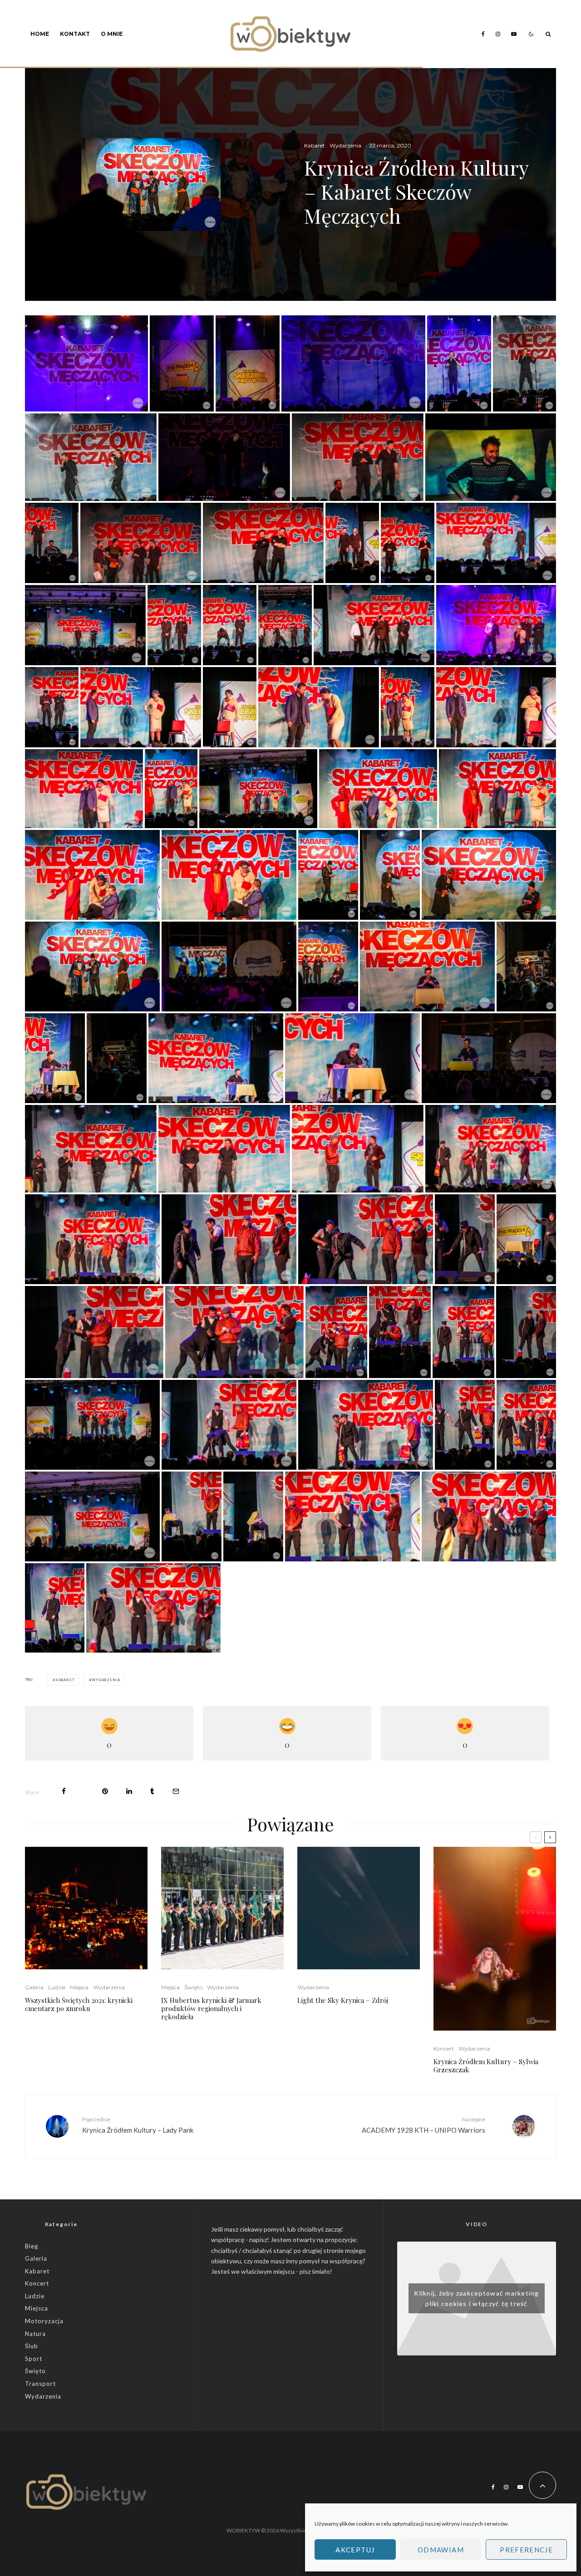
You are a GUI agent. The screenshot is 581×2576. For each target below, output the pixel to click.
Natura (35, 2334)
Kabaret (315, 145)
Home (40, 34)
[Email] (176, 1791)
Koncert (444, 2049)
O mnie (112, 34)
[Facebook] (483, 34)
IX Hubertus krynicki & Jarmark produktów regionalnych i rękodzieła (211, 2008)
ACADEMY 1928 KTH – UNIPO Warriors (423, 2125)
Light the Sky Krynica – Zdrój (343, 2000)
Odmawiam (441, 2550)
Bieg (32, 2246)
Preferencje (526, 2550)
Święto (193, 1987)
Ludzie (57, 1987)
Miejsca (79, 1987)
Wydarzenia (345, 145)
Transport (40, 2384)
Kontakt (75, 34)
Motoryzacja (44, 2321)
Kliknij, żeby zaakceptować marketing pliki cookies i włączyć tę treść (476, 2298)
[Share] (64, 1791)
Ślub (32, 2346)
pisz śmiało (315, 2271)
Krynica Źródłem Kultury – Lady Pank (138, 2125)
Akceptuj (355, 2550)
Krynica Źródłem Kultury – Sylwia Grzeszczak (486, 2066)
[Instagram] (498, 34)
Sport (34, 2359)
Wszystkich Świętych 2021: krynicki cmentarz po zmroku (79, 2004)
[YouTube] (514, 34)
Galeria (34, 1987)
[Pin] (105, 1791)
